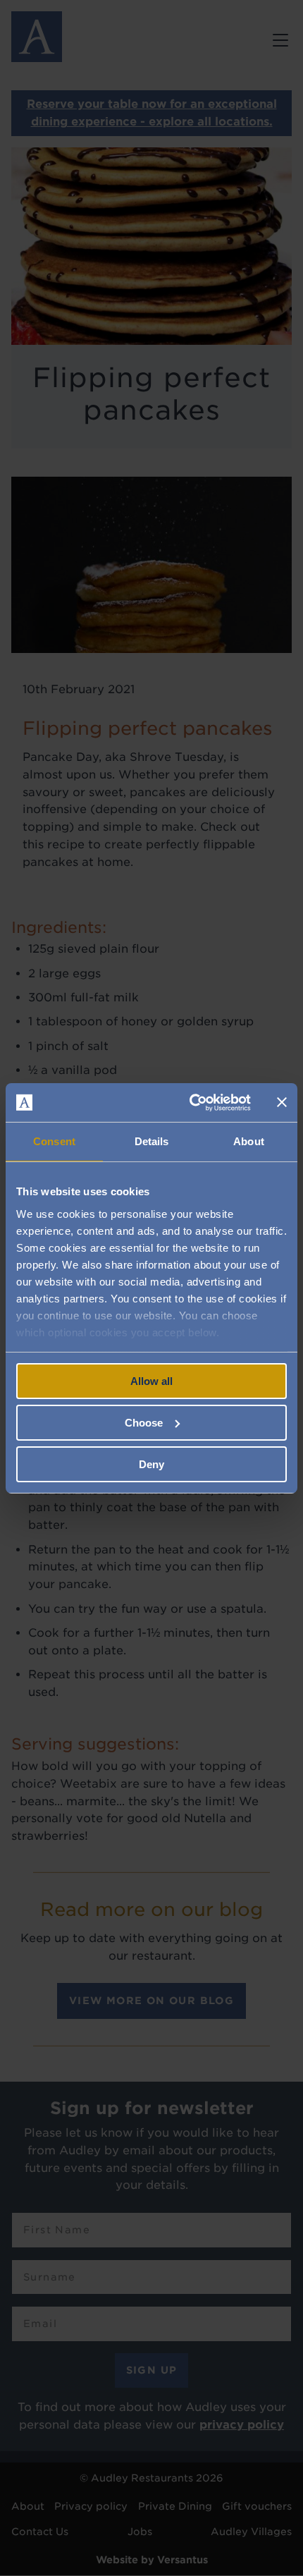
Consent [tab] (54, 1141)
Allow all (151, 1381)
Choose (144, 1423)
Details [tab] (152, 1141)
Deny (151, 1464)
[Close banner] (282, 1102)
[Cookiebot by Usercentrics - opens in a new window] (191, 1102)
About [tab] (249, 1141)
